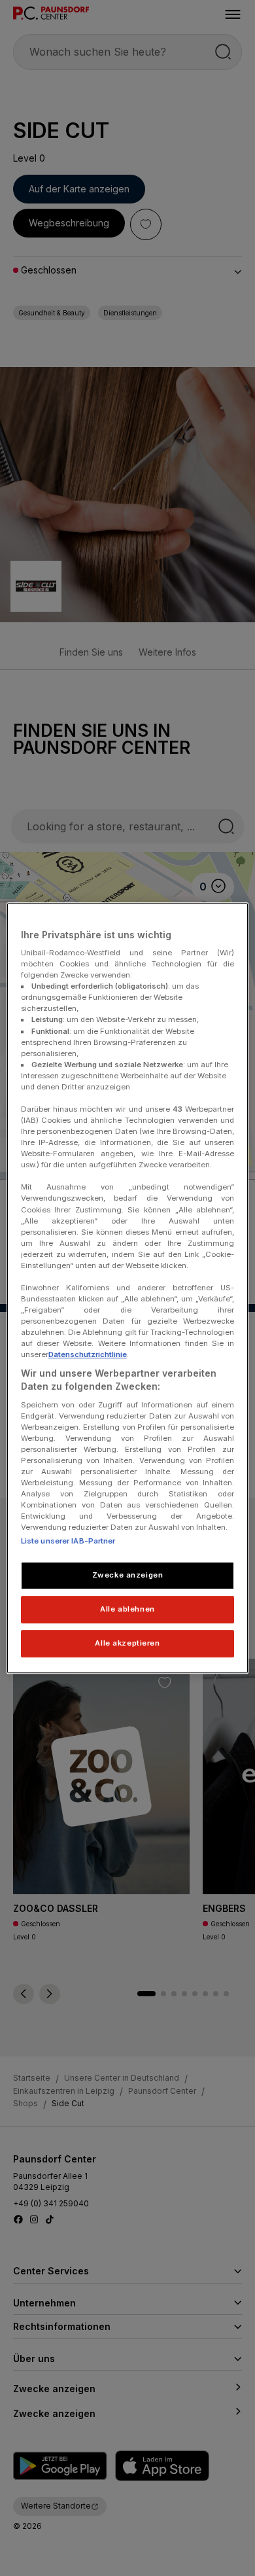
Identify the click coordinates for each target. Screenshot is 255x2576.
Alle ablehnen (127, 1609)
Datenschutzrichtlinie (88, 1355)
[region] (128, 1288)
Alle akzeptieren (127, 1643)
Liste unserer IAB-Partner (68, 1542)
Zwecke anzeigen (128, 1576)
